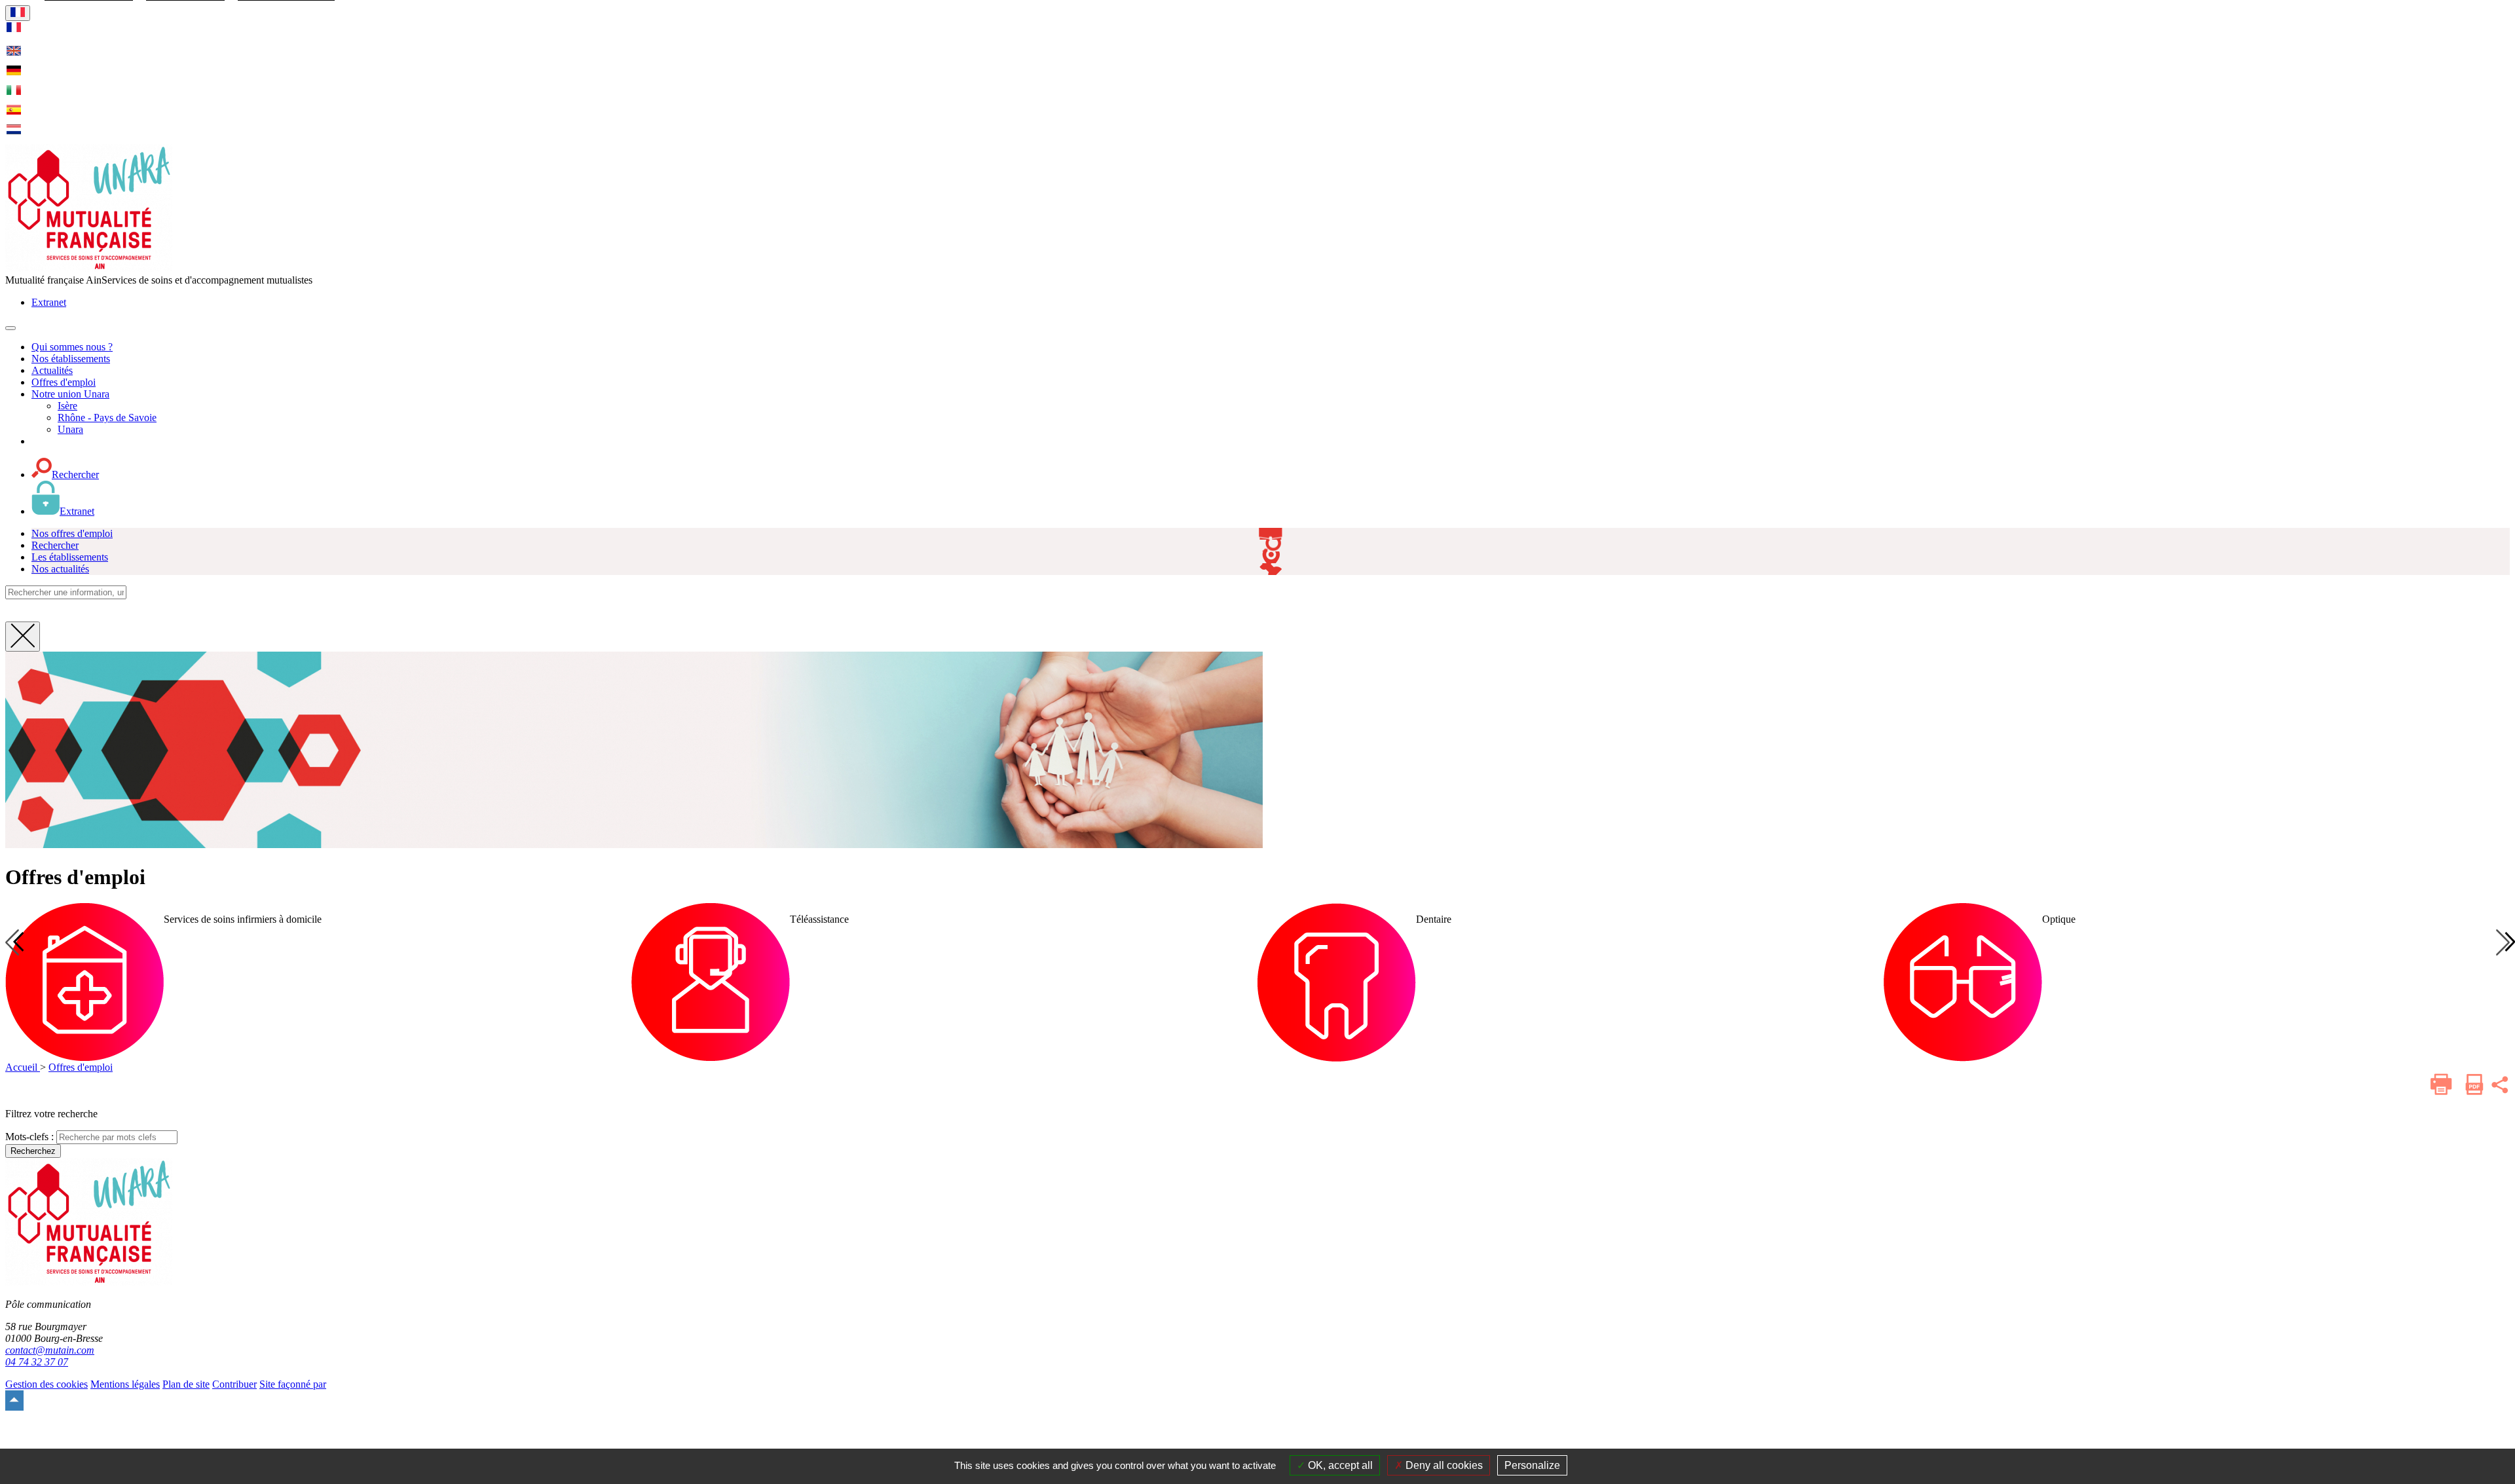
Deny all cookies (1443, 1465)
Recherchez (33, 1151)
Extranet (49, 302)
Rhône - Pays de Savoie (107, 417)
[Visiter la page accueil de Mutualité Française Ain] (89, 268)
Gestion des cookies (47, 1384)
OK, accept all (1339, 1465)
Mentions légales (125, 1384)
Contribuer (234, 1384)
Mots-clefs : (29, 1137)
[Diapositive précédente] (12, 942)
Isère (67, 406)
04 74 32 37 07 (37, 1362)
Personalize (1532, 1465)
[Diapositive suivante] (2503, 942)
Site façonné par (293, 1384)
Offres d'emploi (81, 1067)
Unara (70, 429)
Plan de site (186, 1384)
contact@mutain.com (50, 1350)
